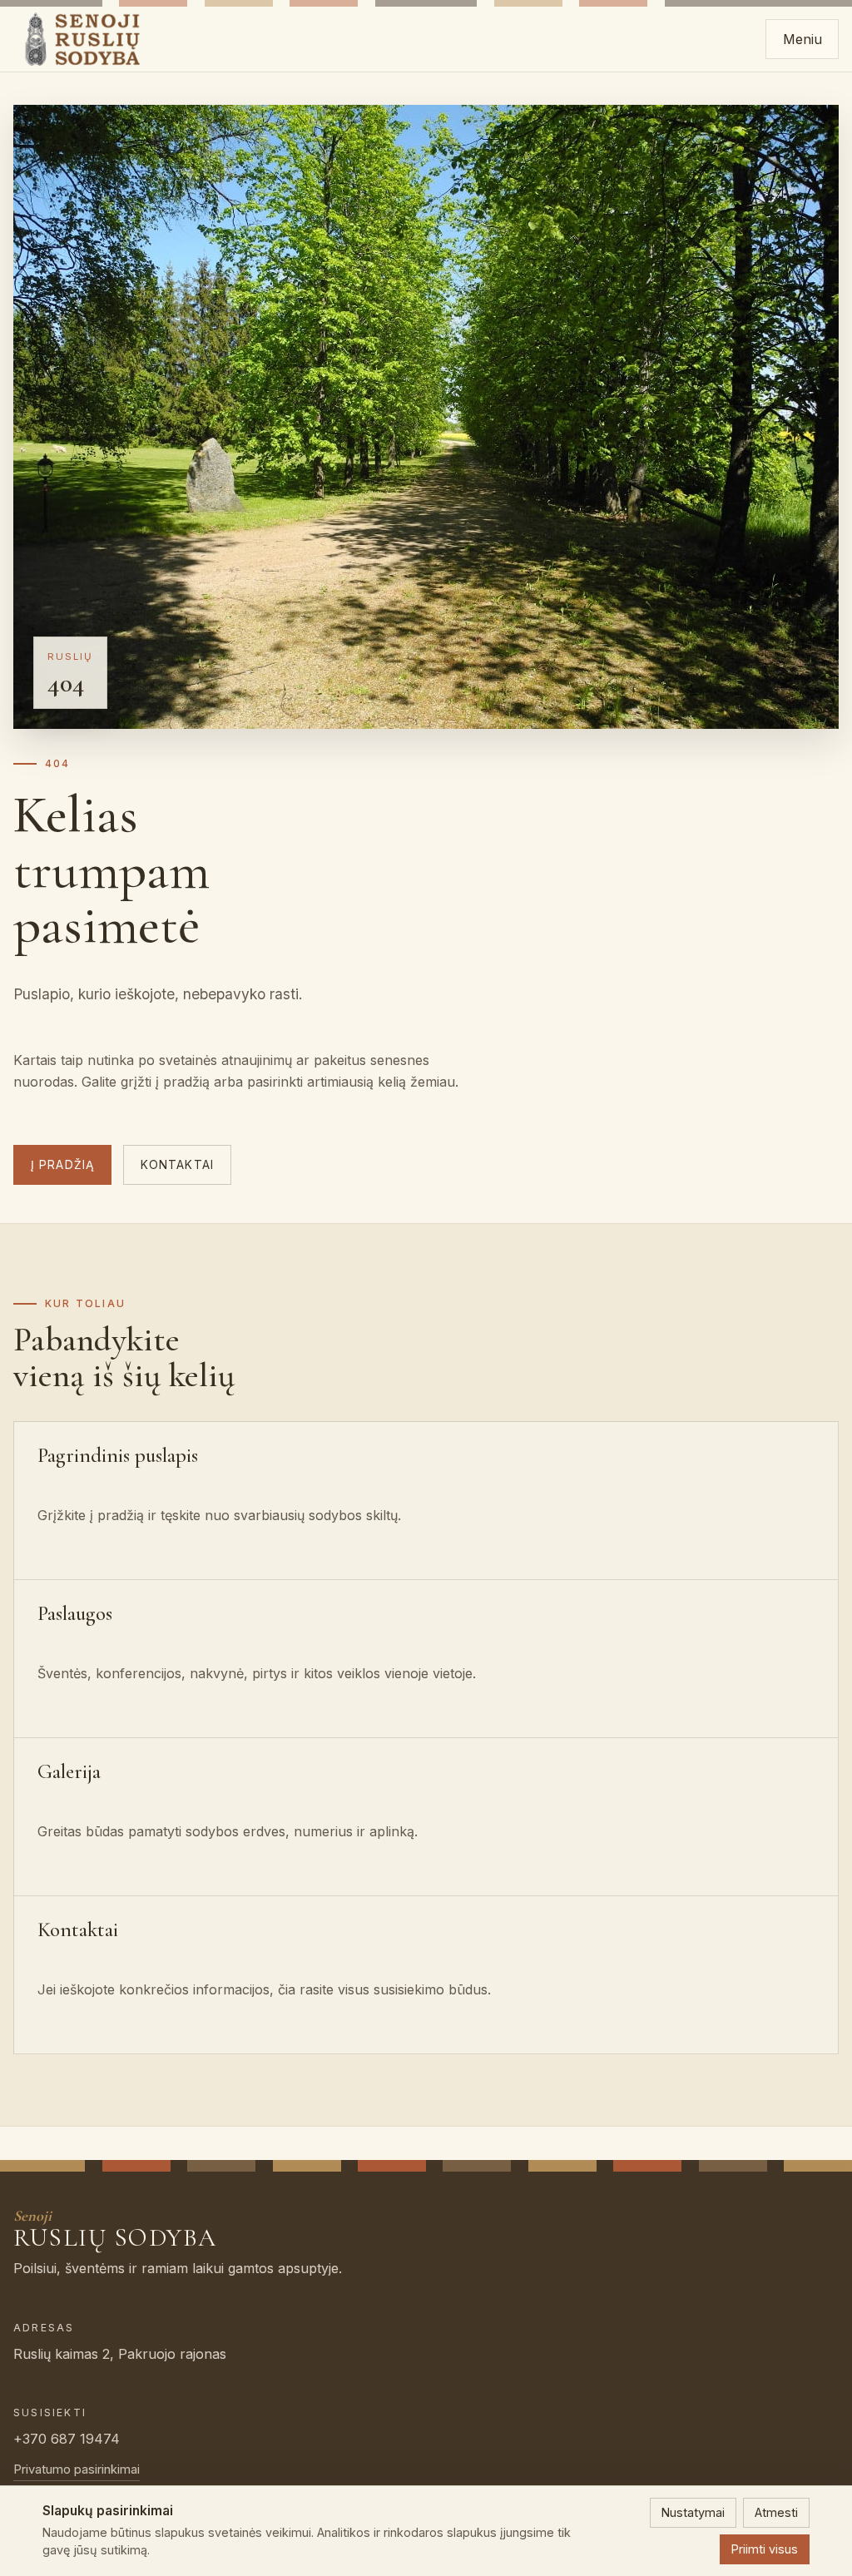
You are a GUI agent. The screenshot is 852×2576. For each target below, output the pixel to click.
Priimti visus (765, 2549)
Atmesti (776, 2512)
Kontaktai (177, 1165)
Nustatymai (693, 2512)
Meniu (802, 39)
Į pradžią (62, 1165)
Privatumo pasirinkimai (77, 2469)
